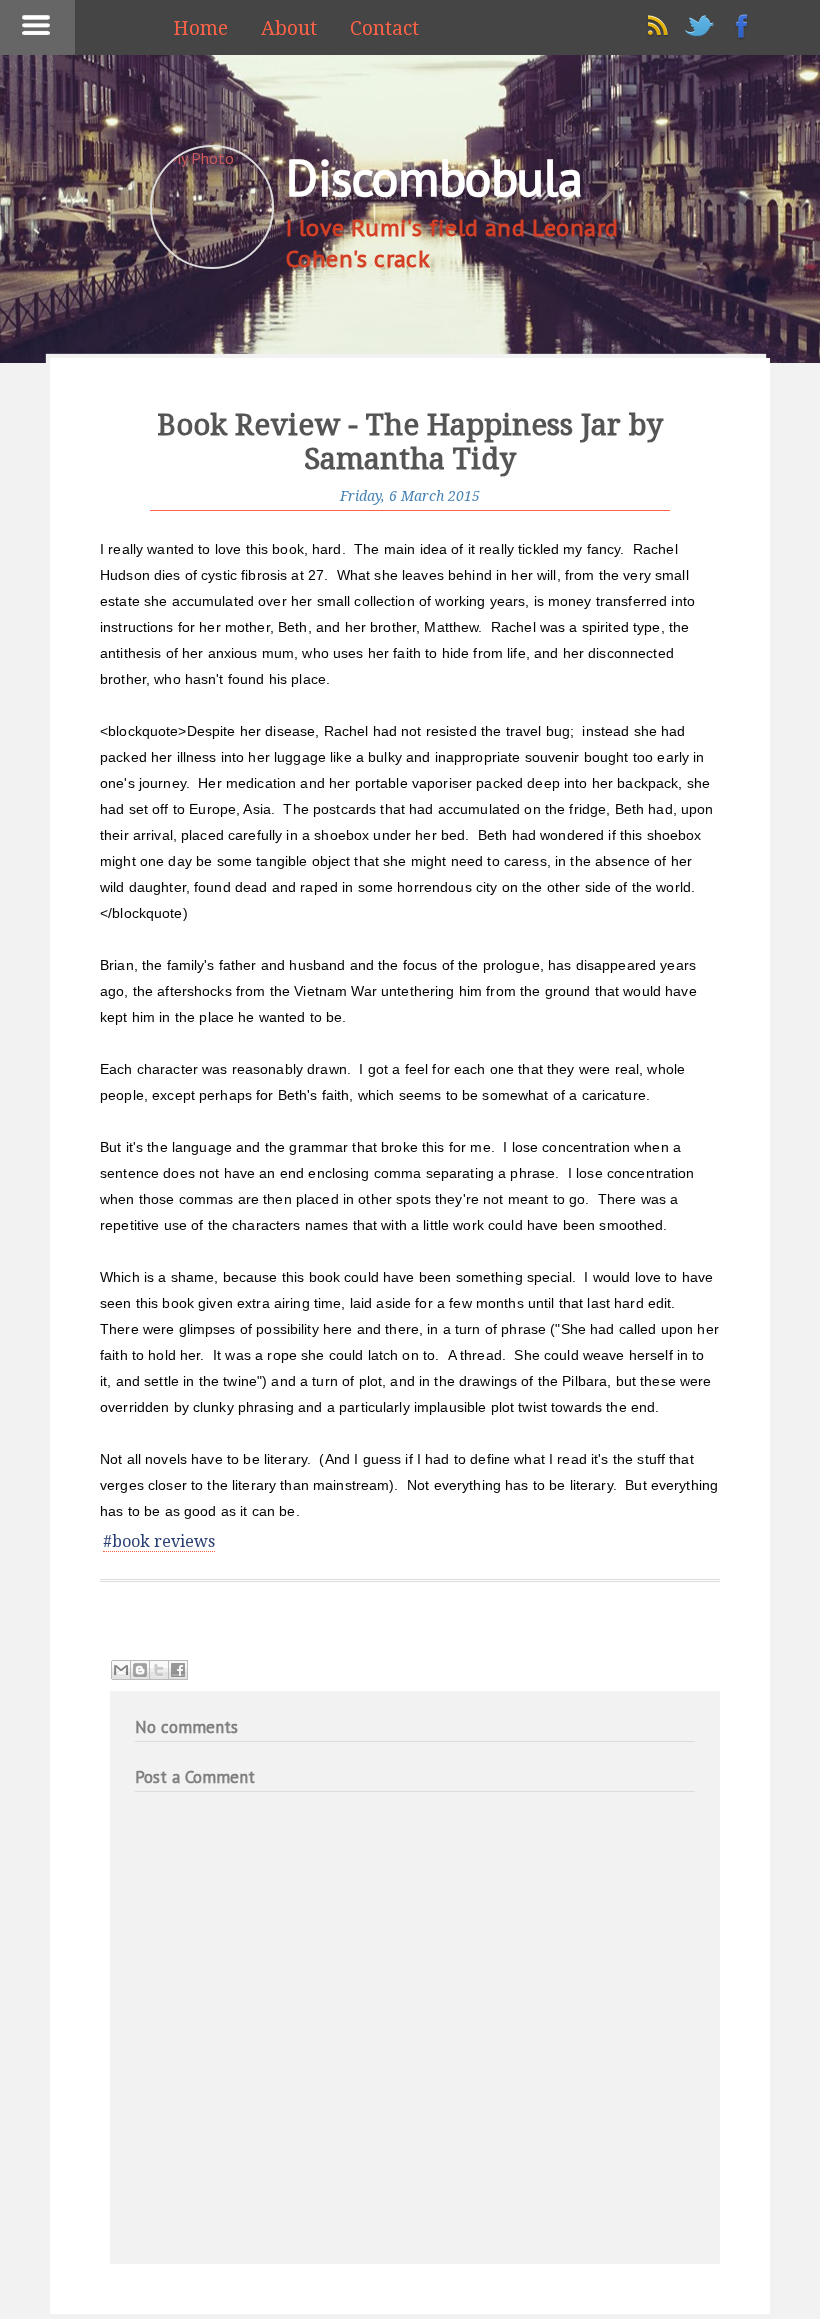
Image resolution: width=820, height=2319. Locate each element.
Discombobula (434, 177)
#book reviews (159, 1541)
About (289, 28)
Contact (384, 28)
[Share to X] (159, 1670)
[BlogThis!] (140, 1670)
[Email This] (121, 1670)
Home (200, 28)
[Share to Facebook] (178, 1670)
